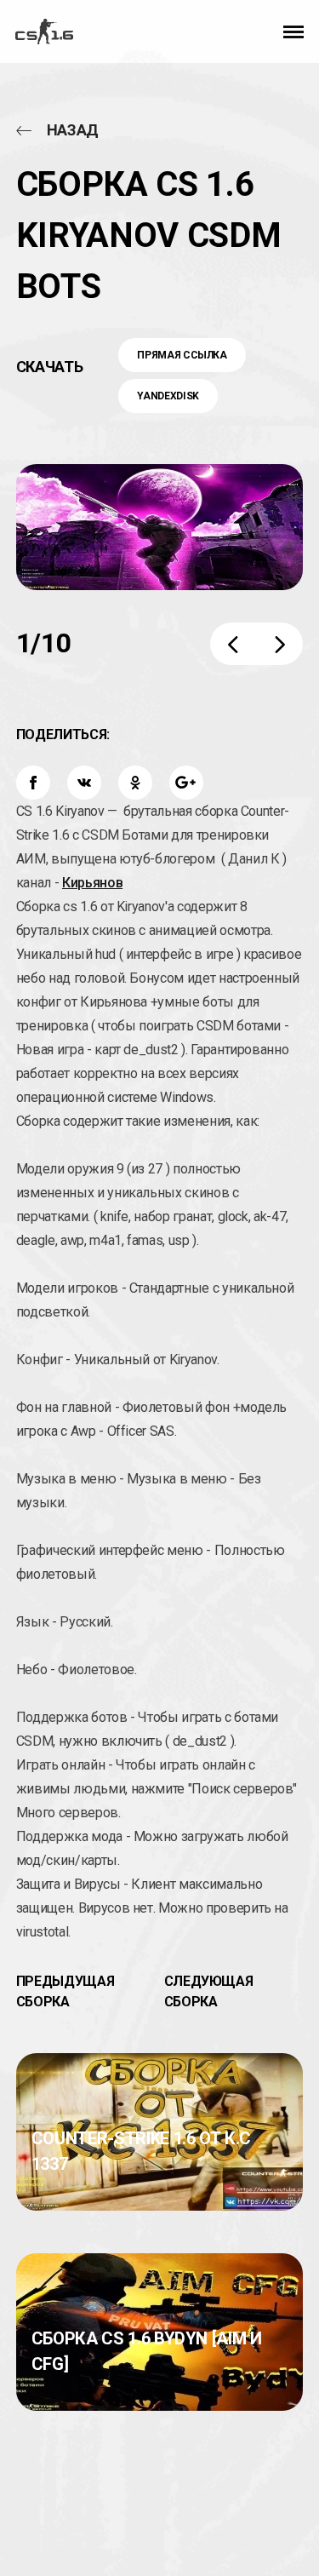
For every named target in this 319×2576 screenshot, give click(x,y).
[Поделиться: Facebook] (33, 783)
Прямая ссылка (182, 355)
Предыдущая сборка (66, 1991)
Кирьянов (92, 883)
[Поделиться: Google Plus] (186, 783)
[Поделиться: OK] (135, 783)
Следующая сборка (209, 1991)
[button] (293, 32)
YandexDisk (168, 396)
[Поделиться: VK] (84, 783)
